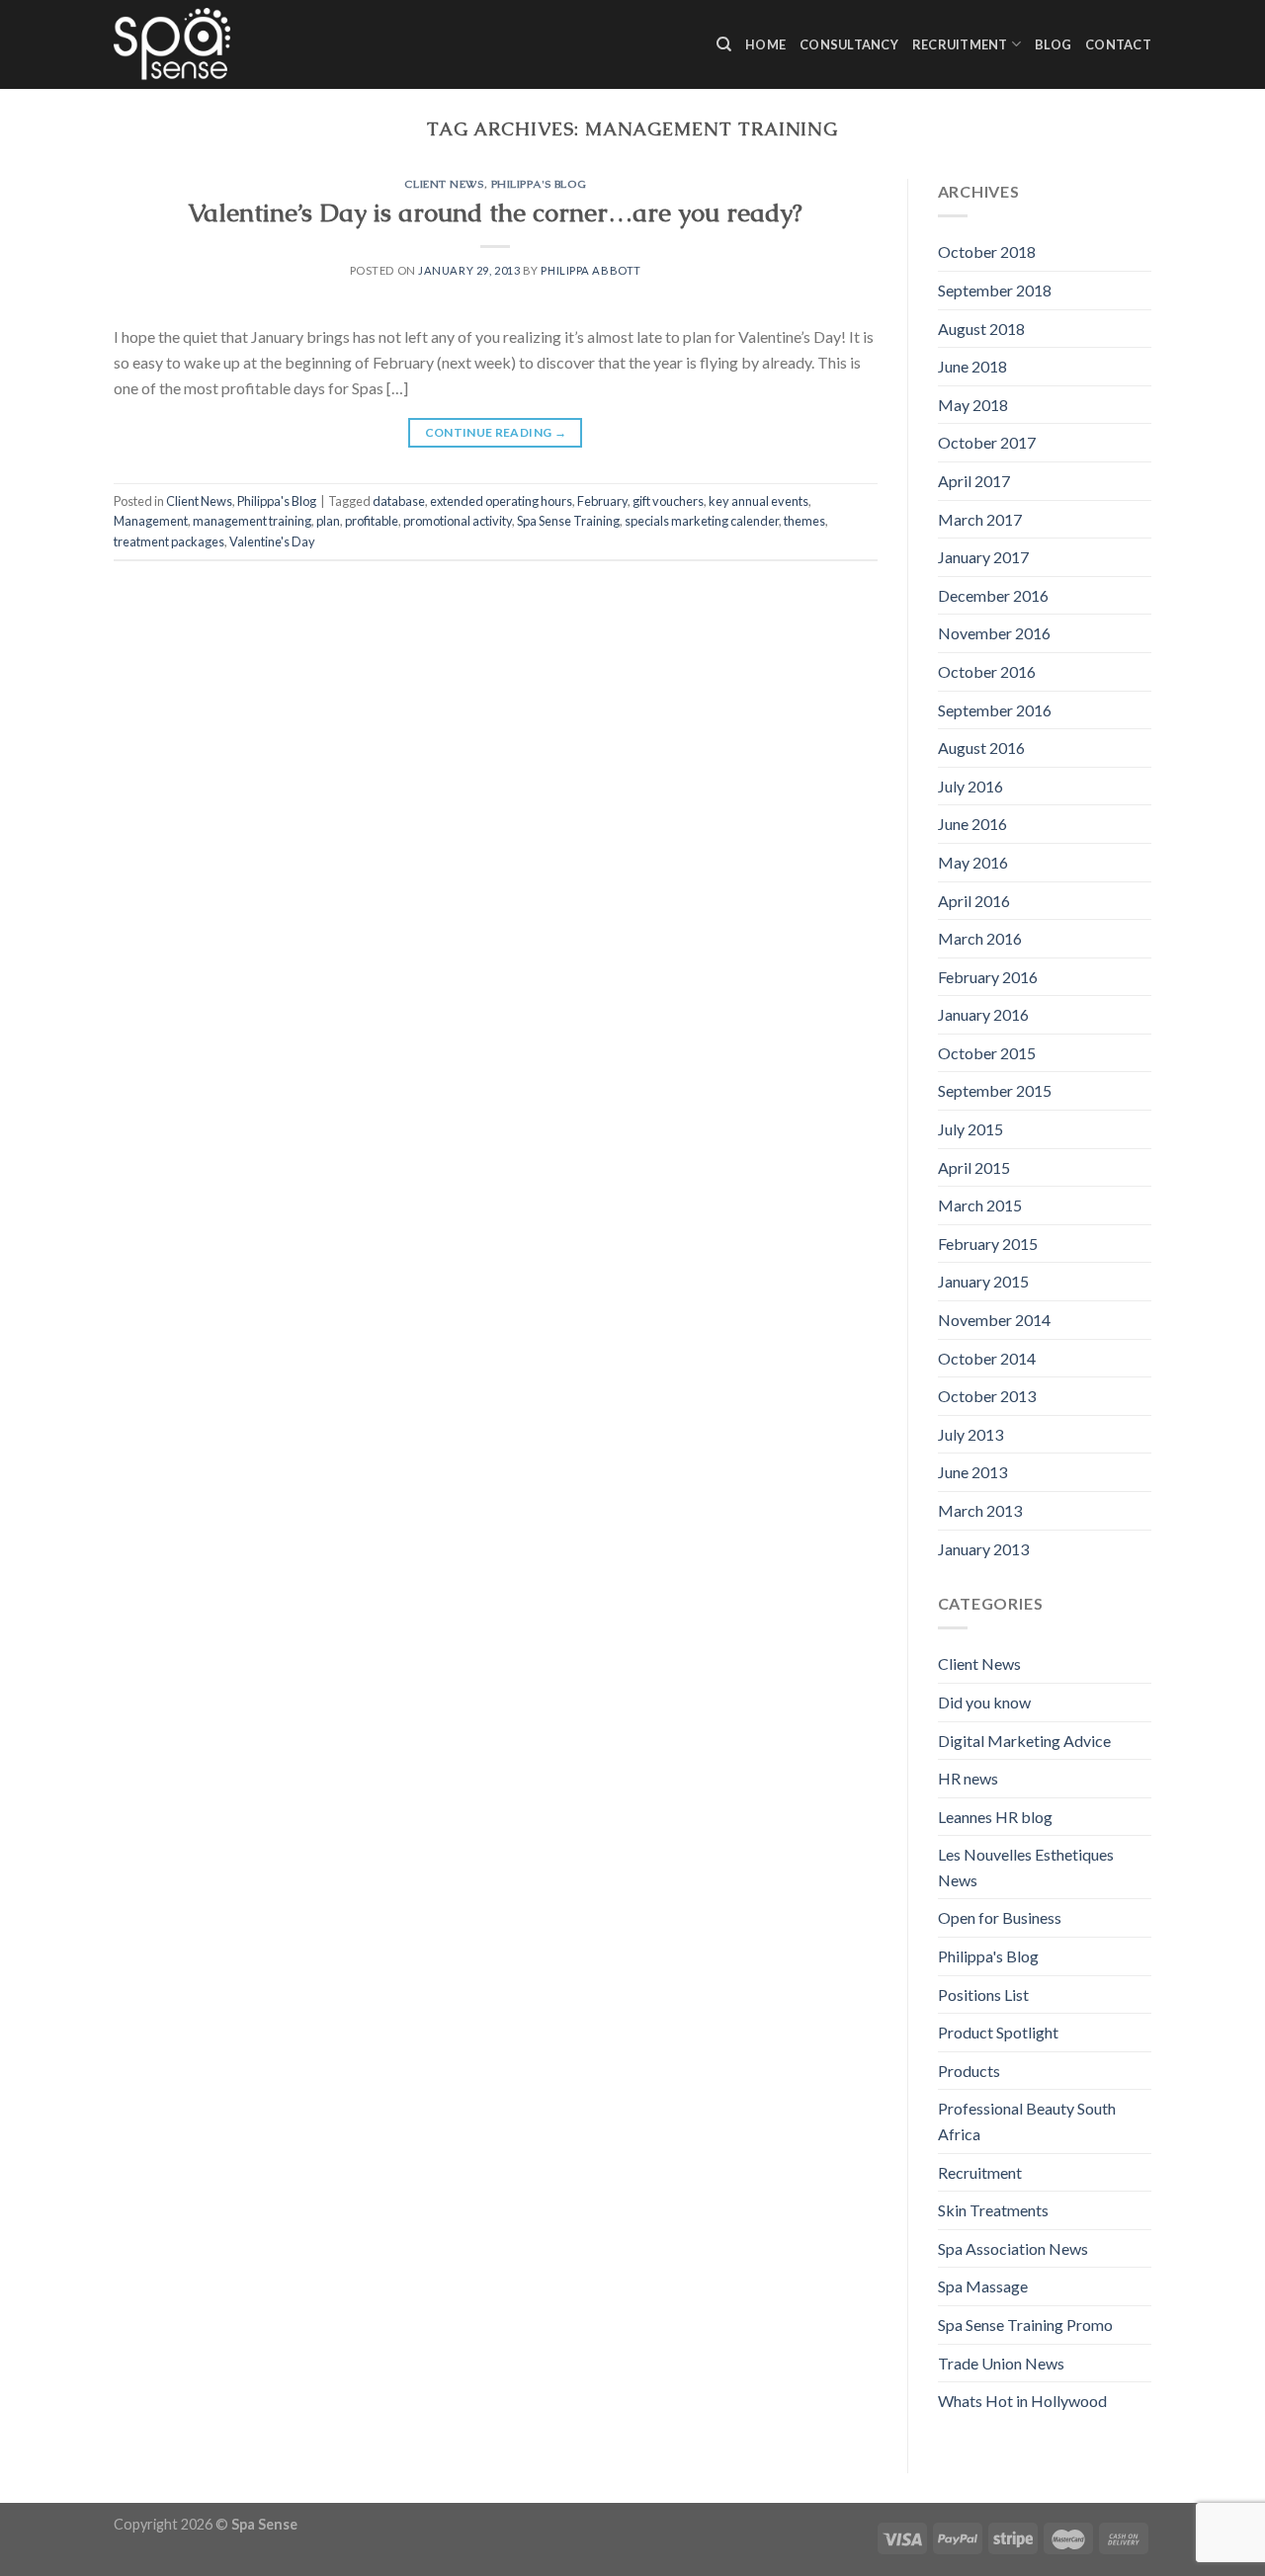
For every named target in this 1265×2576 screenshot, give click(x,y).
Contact (1118, 44)
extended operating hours (501, 501)
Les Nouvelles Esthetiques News (1026, 1867)
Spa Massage (983, 2286)
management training (252, 521)
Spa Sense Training (568, 521)
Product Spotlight (998, 2032)
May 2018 (973, 405)
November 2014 (994, 1320)
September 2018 (995, 290)
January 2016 (983, 1014)
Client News (444, 184)
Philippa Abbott (590, 270)
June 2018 (972, 366)
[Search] (724, 44)
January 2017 (983, 557)
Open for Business (1000, 1917)
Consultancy (849, 44)
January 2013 (983, 1549)
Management (151, 521)
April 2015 (974, 1167)
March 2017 (980, 519)
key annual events (759, 501)
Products (969, 2071)
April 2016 (974, 901)
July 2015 (970, 1129)
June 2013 (972, 1472)
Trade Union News (1001, 2363)
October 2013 (987, 1396)
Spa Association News (1013, 2248)
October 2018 (987, 251)
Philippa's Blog (539, 184)
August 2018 (981, 329)
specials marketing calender (702, 521)
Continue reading (496, 432)
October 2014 (987, 1358)
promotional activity (458, 521)
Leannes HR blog (995, 1817)
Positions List (983, 1994)
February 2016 (988, 977)
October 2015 (987, 1053)
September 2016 (995, 710)
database (399, 501)
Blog (1053, 44)
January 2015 (983, 1281)
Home (765, 44)
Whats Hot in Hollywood (1022, 2401)
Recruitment (960, 44)
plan (328, 521)
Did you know (984, 1702)
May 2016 (973, 862)
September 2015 (995, 1090)
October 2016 (987, 671)
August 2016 (981, 748)
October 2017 (987, 442)
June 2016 (972, 824)
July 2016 (970, 786)
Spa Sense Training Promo (1025, 2325)
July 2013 (970, 1434)
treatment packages (169, 541)
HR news (968, 1778)
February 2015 (988, 1244)
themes (804, 521)
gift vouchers (668, 501)
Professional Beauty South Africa (1027, 2121)
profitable (372, 521)
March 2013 (980, 1510)
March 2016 (980, 938)
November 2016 (994, 633)
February (602, 501)
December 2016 (993, 595)
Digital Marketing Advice (1024, 1741)
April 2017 (974, 481)
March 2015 (980, 1205)
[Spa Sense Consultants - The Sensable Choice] (172, 44)
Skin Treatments (993, 2210)
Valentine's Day (272, 541)
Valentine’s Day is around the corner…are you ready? (495, 213)
